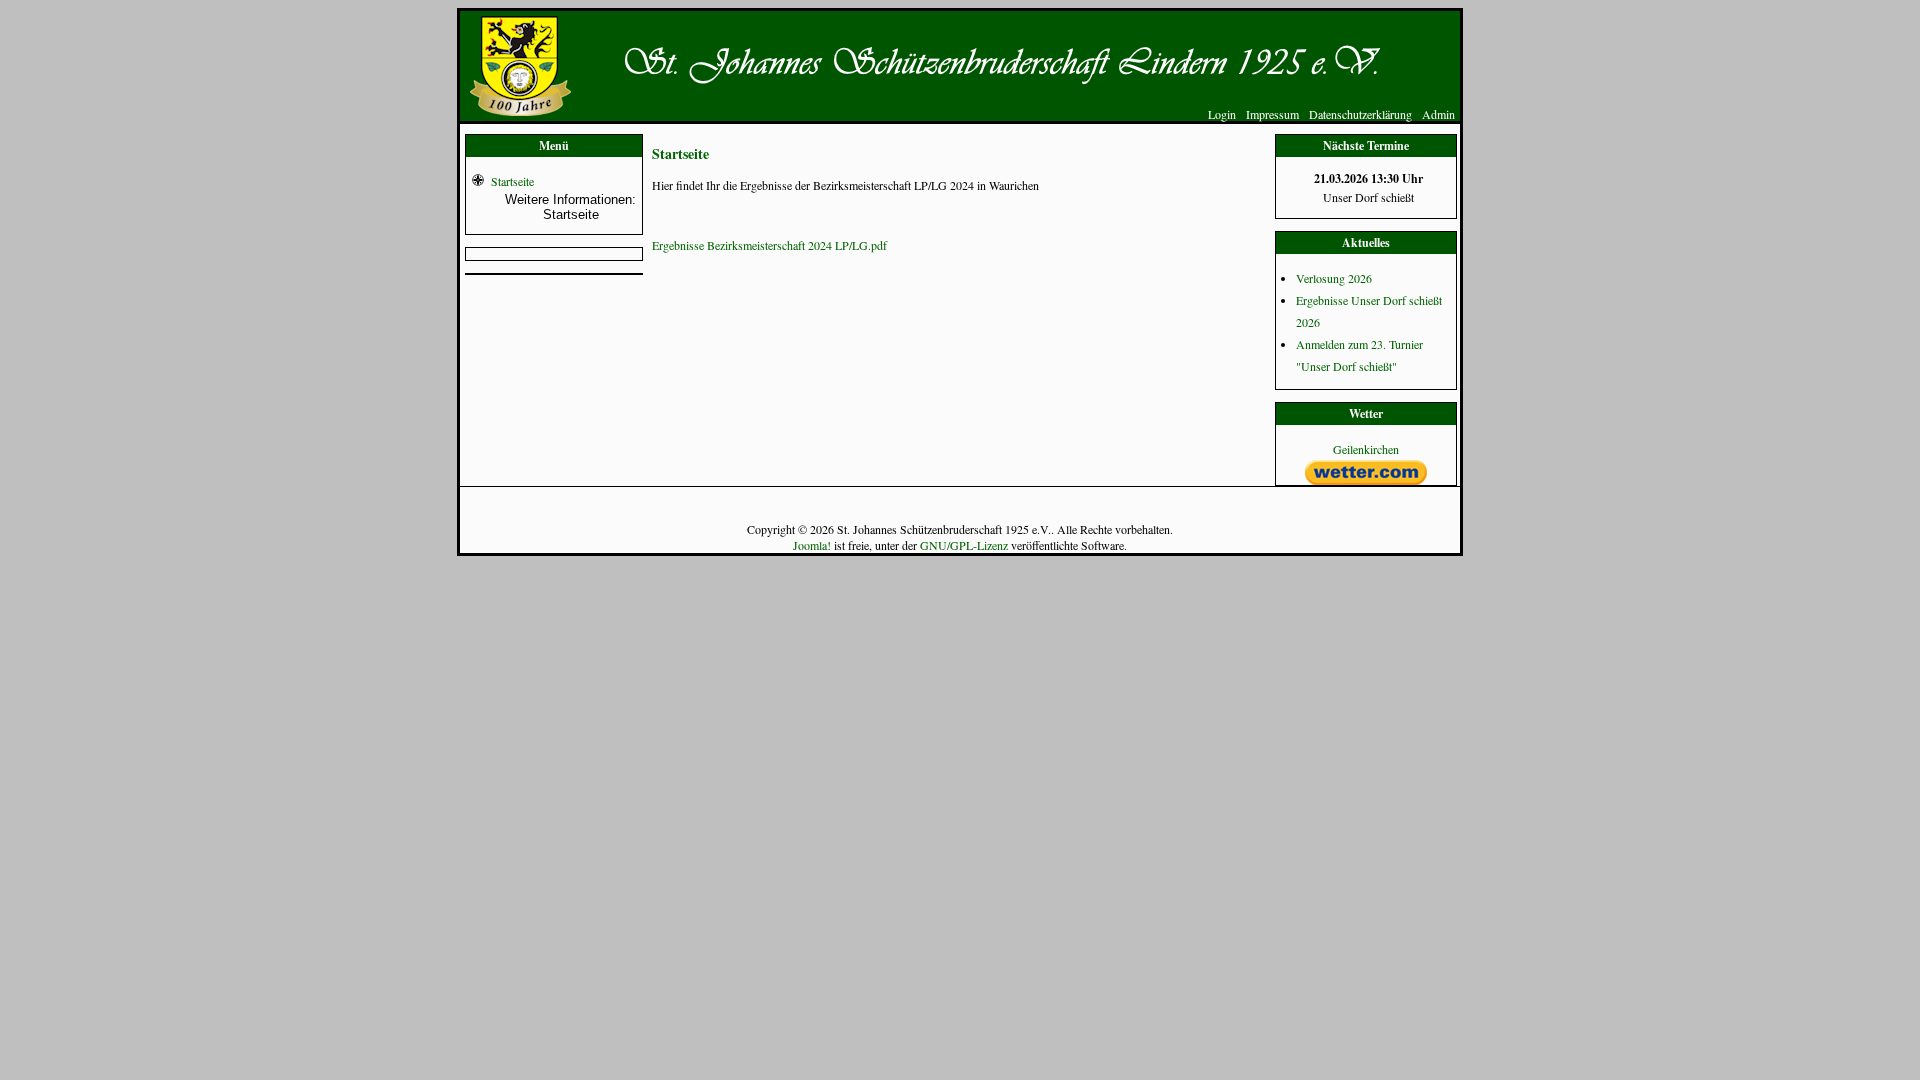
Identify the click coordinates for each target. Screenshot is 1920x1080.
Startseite (512, 181)
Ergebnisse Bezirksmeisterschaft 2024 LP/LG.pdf (769, 245)
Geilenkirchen (1366, 449)
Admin (1438, 114)
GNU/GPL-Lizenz (964, 545)
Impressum (1272, 114)
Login (1222, 114)
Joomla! (812, 545)
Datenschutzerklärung (1360, 114)
